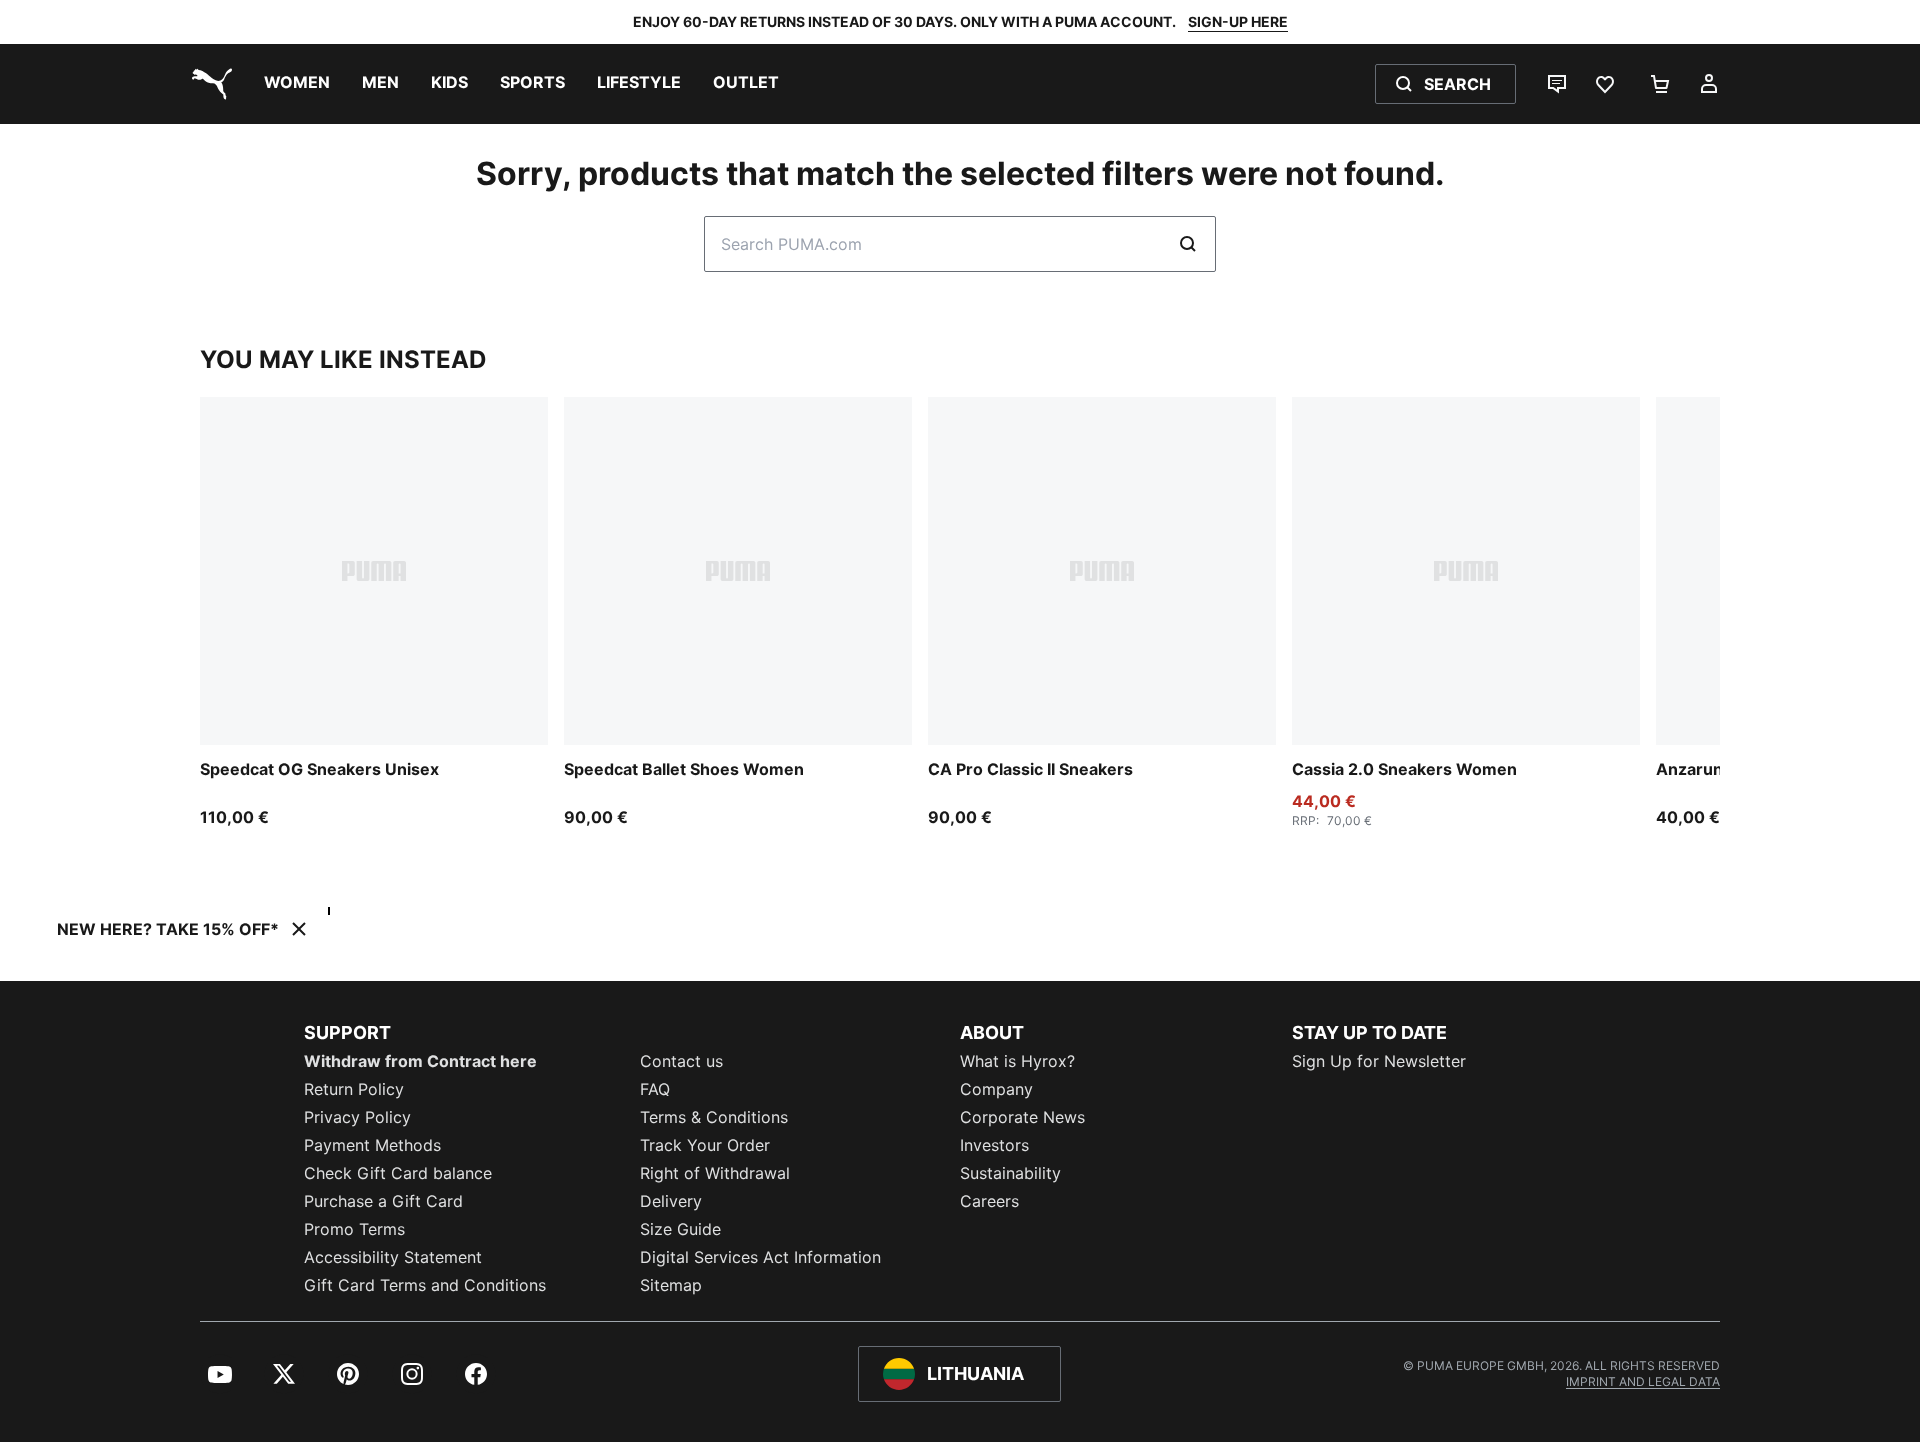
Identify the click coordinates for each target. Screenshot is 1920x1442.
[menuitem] (297, 84)
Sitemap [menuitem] (671, 1285)
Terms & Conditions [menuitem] (714, 1117)
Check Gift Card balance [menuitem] (398, 1173)
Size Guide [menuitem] (680, 1229)
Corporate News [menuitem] (1022, 1117)
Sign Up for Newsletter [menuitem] (1379, 1061)
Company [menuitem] (996, 1089)
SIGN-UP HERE (1238, 21)
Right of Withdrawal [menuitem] (715, 1173)
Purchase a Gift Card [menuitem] (383, 1201)
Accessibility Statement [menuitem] (393, 1257)
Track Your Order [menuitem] (705, 1145)
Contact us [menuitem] (681, 1061)
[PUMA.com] (208, 84)
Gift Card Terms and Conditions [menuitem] (425, 1285)
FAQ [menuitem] (655, 1089)
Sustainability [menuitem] (1010, 1173)
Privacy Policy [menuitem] (357, 1117)
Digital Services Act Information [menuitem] (760, 1257)
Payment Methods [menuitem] (372, 1145)
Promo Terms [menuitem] (354, 1229)
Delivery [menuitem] (671, 1201)
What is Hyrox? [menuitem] (1017, 1061)
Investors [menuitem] (994, 1145)
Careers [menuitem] (989, 1201)
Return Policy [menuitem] (354, 1089)
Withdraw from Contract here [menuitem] (420, 1061)
